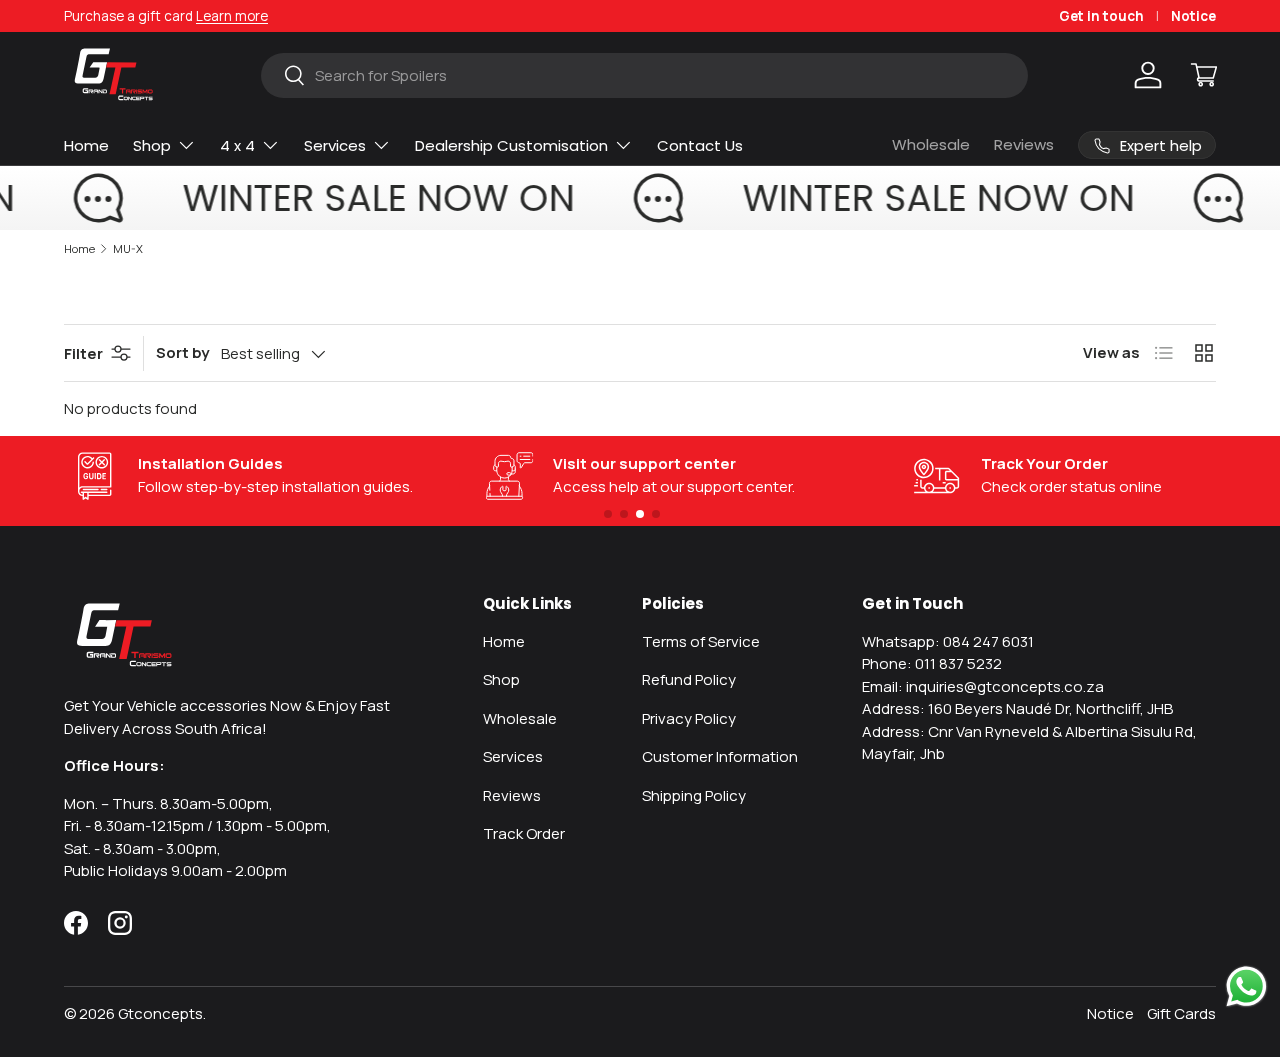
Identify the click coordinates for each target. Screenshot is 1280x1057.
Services (335, 145)
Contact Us (700, 145)
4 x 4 (237, 145)
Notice (1193, 16)
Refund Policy (689, 679)
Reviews (1024, 144)
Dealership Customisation (511, 145)
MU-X (128, 248)
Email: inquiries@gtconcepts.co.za (983, 686)
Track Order (524, 833)
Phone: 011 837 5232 (932, 663)
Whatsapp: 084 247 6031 (948, 641)
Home (86, 145)
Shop (152, 145)
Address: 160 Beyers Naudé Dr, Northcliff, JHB (1017, 708)
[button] (1204, 75)
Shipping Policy (694, 795)
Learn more (232, 16)
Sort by (182, 352)
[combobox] (644, 75)
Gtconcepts (160, 1013)
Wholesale (931, 144)
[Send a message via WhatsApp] (1246, 986)
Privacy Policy (689, 718)
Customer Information (720, 756)
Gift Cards (1181, 1013)
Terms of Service (701, 641)
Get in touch (1101, 16)
